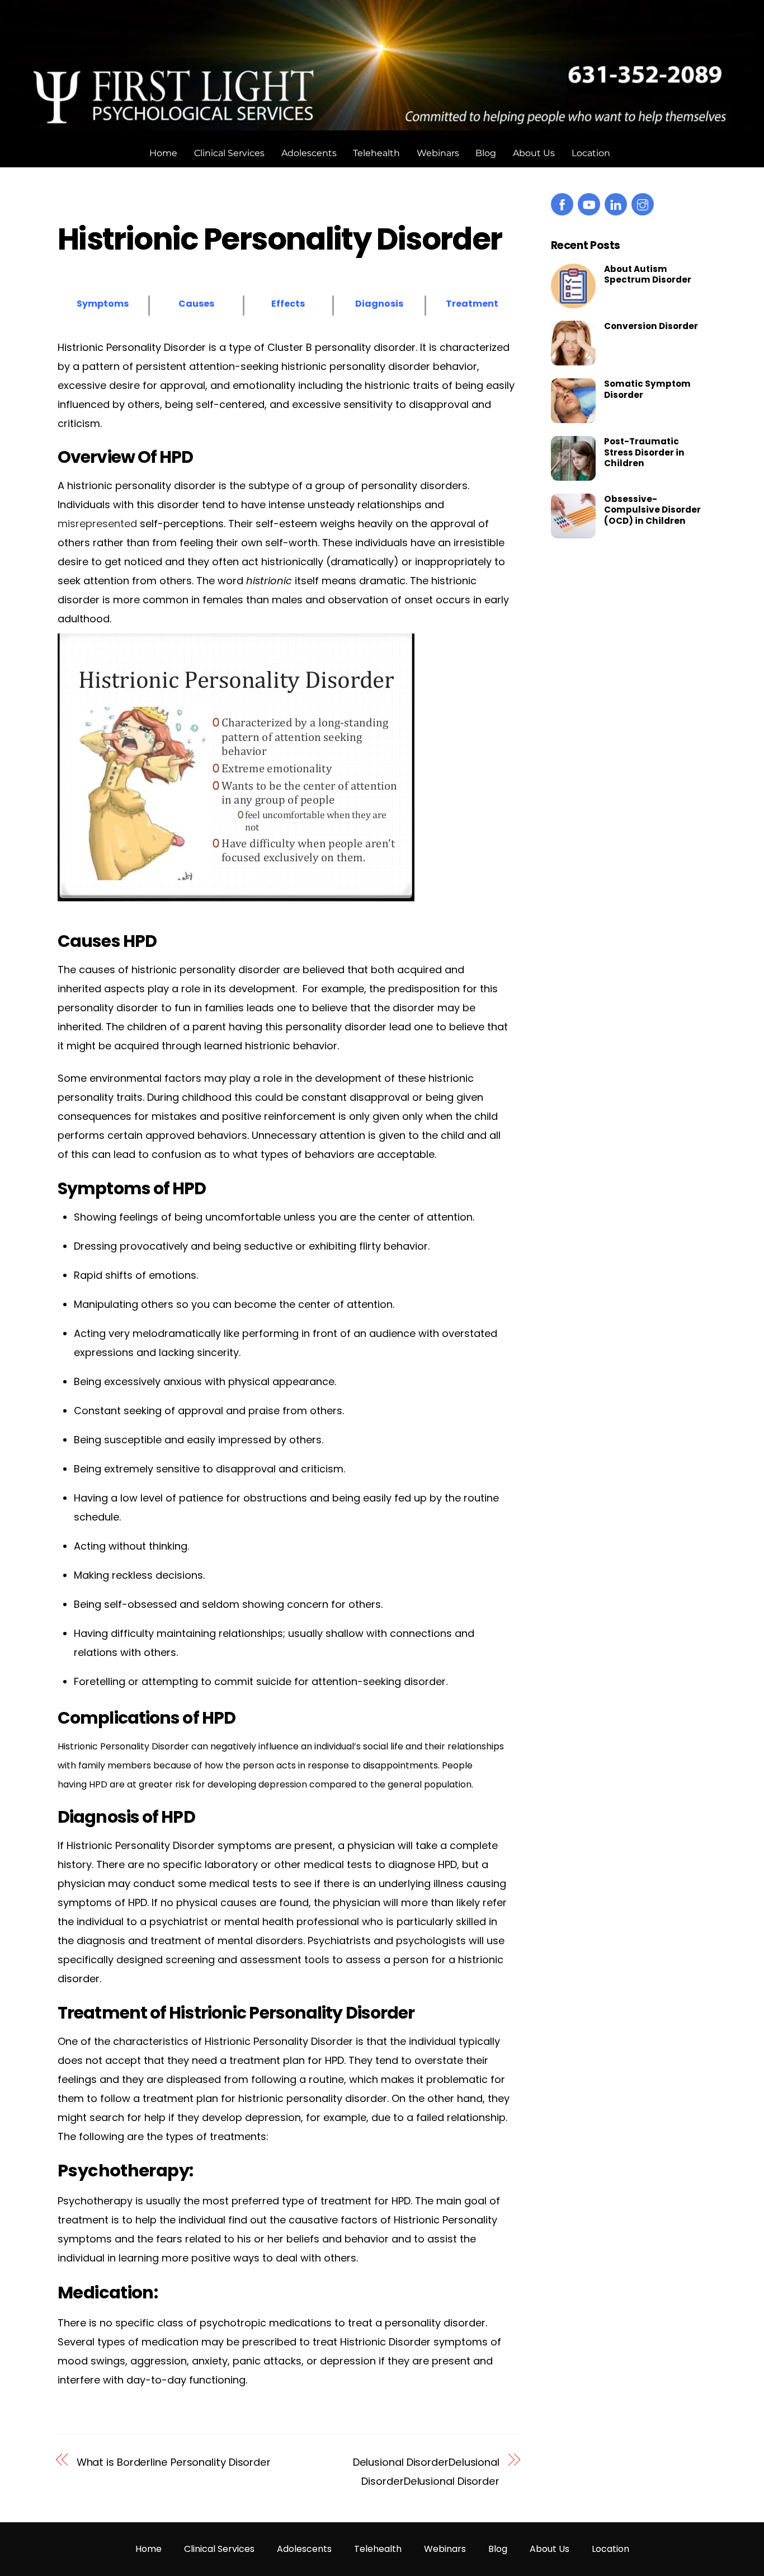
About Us (534, 153)
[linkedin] (616, 204)
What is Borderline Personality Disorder (174, 2462)
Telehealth (376, 153)
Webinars (438, 153)
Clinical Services (229, 153)
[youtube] (589, 204)
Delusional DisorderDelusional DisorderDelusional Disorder (426, 2472)
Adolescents (309, 153)
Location (591, 153)
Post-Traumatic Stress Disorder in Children (644, 452)
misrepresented (97, 524)
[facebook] (562, 204)
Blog (486, 153)
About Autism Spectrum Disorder (648, 275)
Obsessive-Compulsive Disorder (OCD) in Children (652, 510)
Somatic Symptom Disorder (647, 390)
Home (163, 153)
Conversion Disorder (651, 326)
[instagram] (643, 204)
